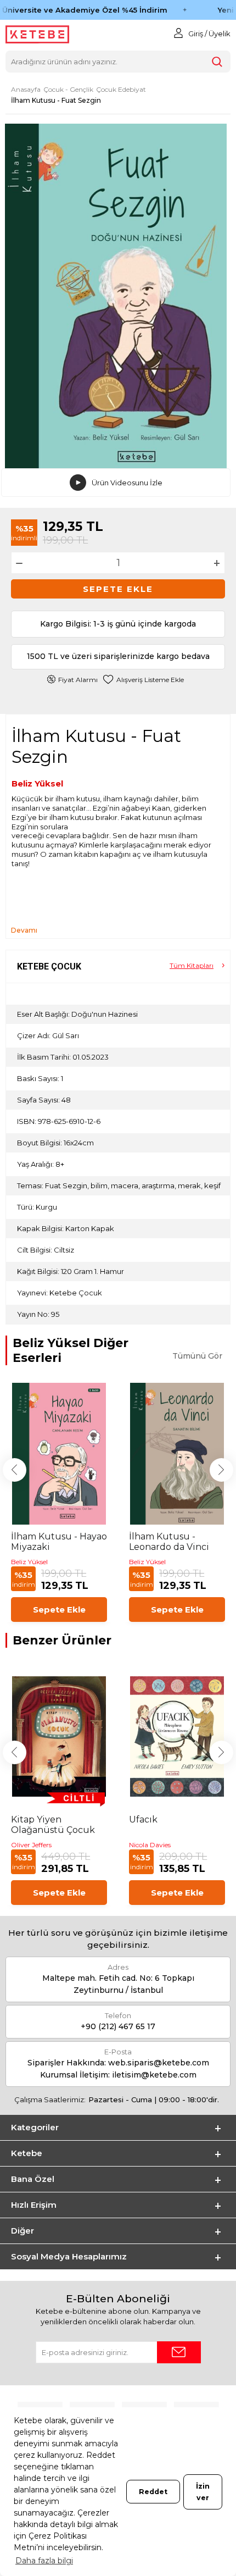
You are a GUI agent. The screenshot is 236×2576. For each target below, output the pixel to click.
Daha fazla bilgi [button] (44, 2561)
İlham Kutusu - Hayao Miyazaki (59, 1542)
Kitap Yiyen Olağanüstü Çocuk (53, 1825)
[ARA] (217, 62)
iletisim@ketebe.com (154, 2075)
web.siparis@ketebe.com (159, 2063)
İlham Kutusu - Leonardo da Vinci (169, 1542)
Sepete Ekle (118, 589)
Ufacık (143, 1819)
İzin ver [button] (203, 2492)
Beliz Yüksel (37, 783)
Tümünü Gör (197, 1356)
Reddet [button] (153, 2492)
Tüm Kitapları (192, 965)
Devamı (24, 930)
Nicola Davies (150, 1845)
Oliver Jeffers (31, 1845)
